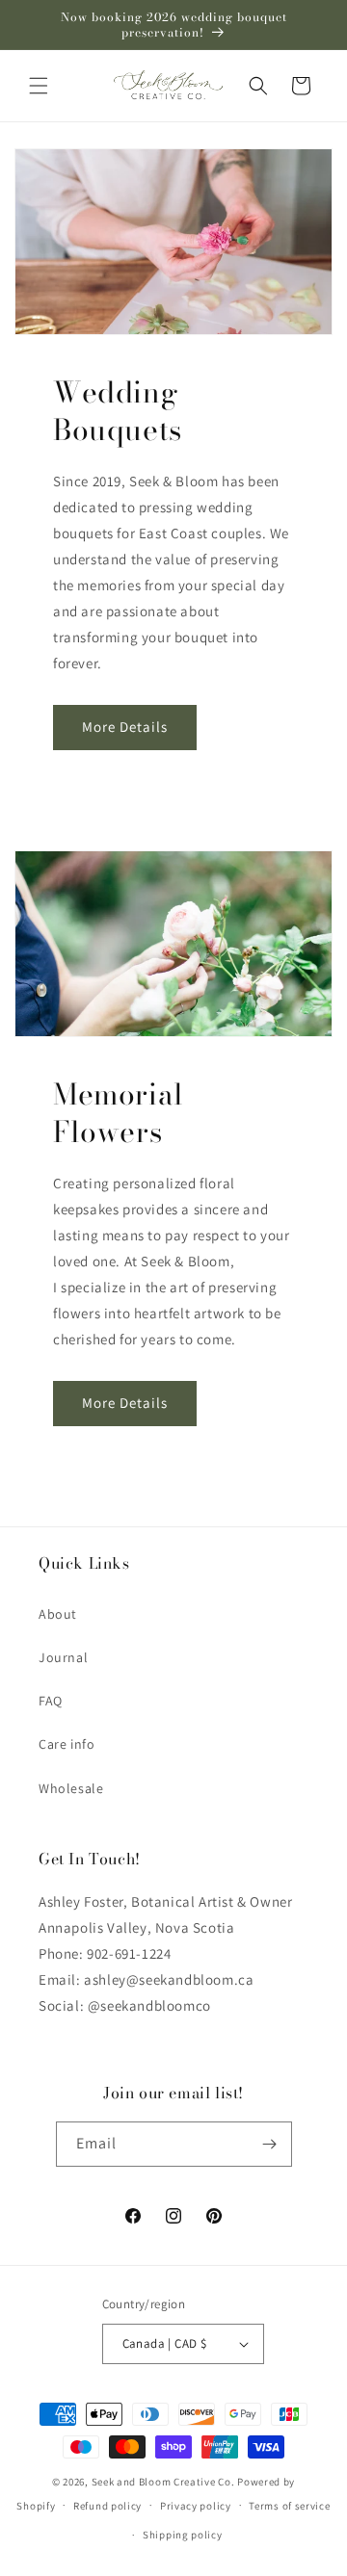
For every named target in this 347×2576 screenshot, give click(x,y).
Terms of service (289, 2506)
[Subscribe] (270, 2144)
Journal (63, 1657)
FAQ (51, 1701)
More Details (125, 727)
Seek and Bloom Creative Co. (163, 2482)
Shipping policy (183, 2535)
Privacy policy (196, 2506)
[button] (39, 86)
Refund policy (107, 2506)
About (58, 1614)
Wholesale (71, 1788)
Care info (67, 1744)
